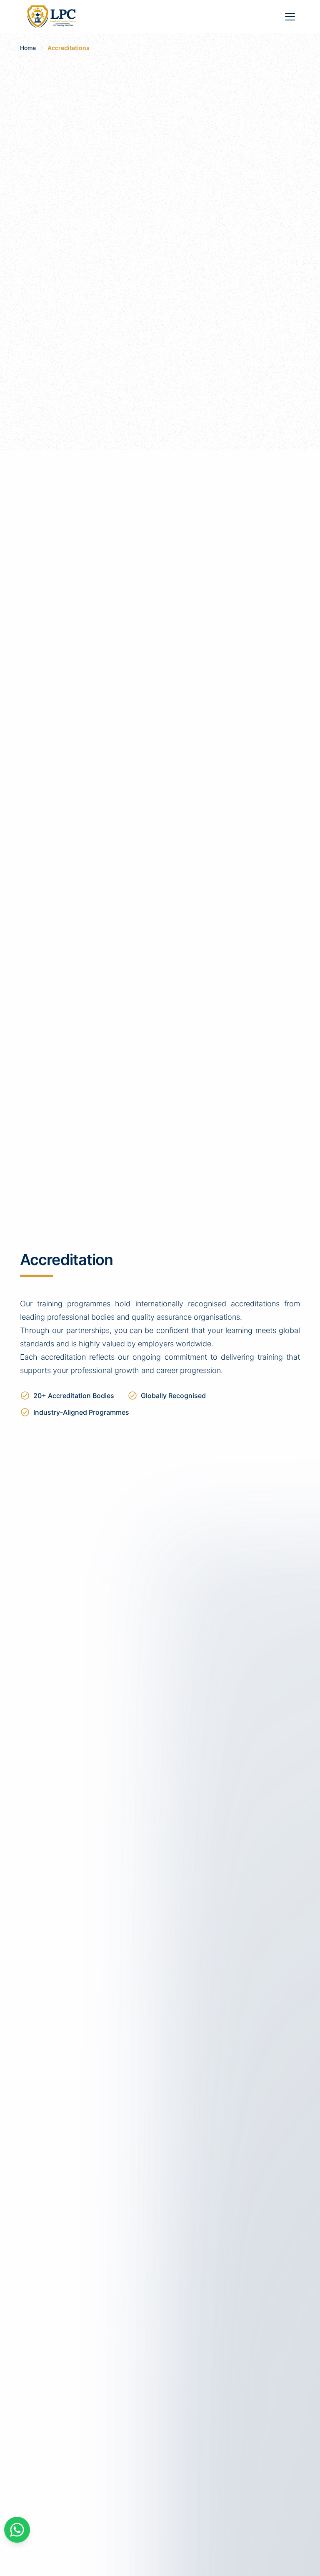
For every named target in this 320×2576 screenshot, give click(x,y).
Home (28, 48)
